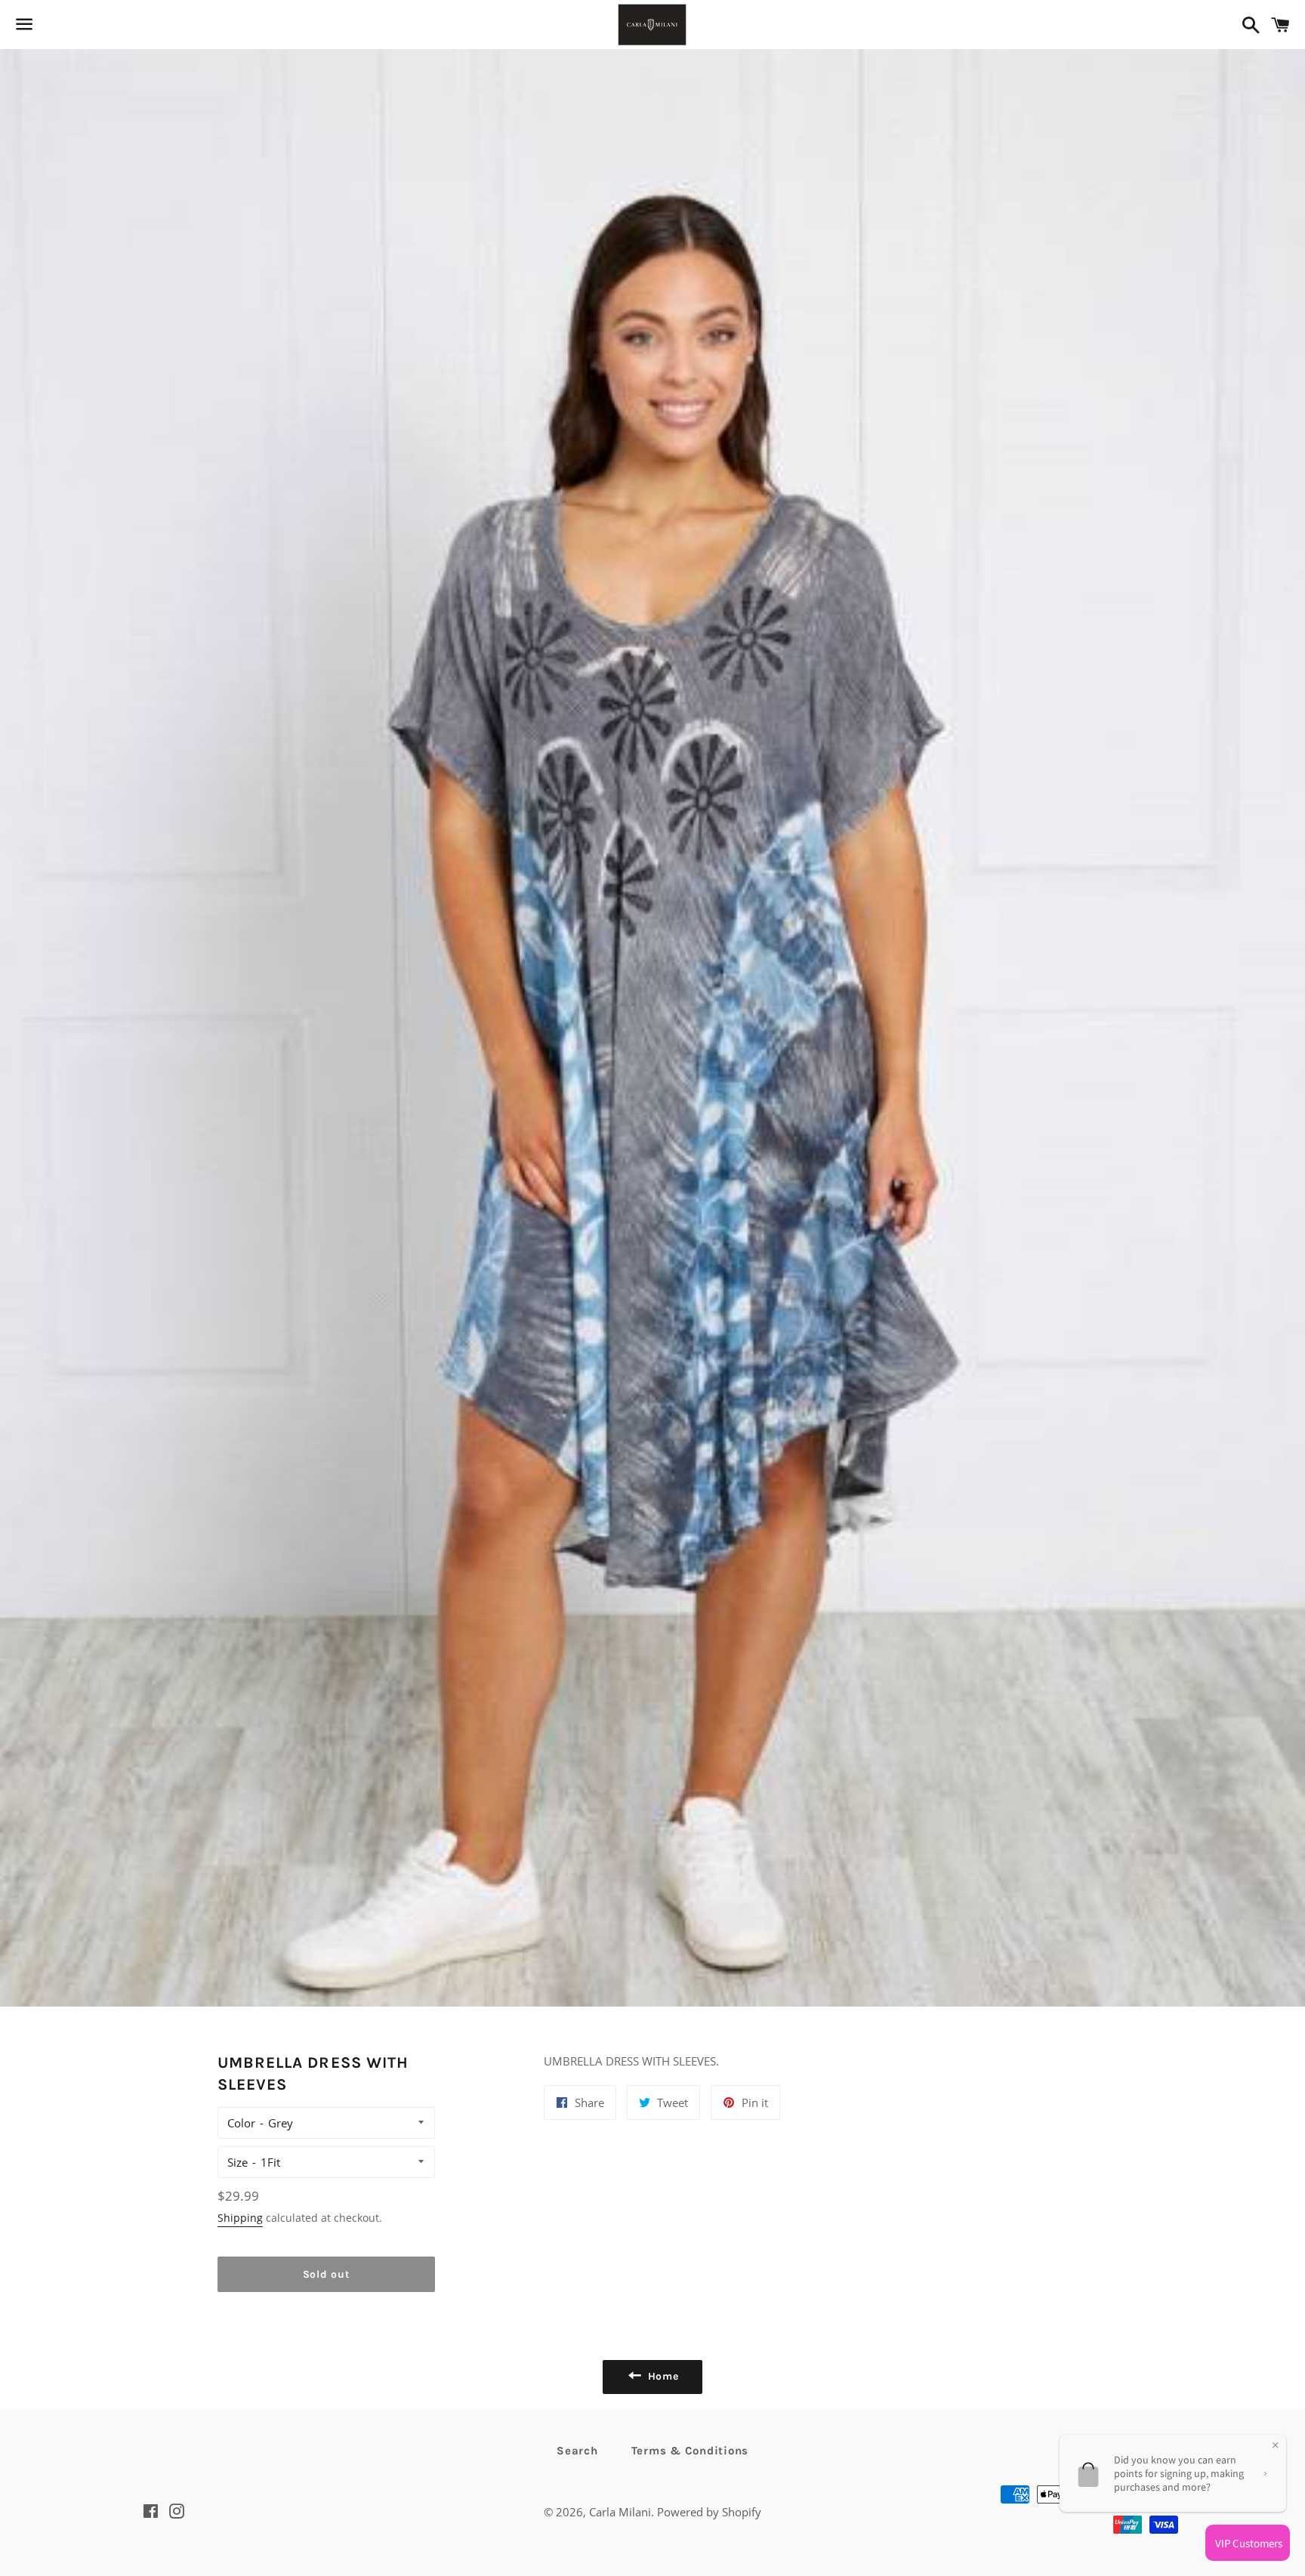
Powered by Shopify (709, 2512)
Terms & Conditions (690, 2451)
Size (238, 2162)
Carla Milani (620, 2512)
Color (241, 2123)
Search (577, 2451)
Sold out (327, 2274)
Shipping (240, 2218)
